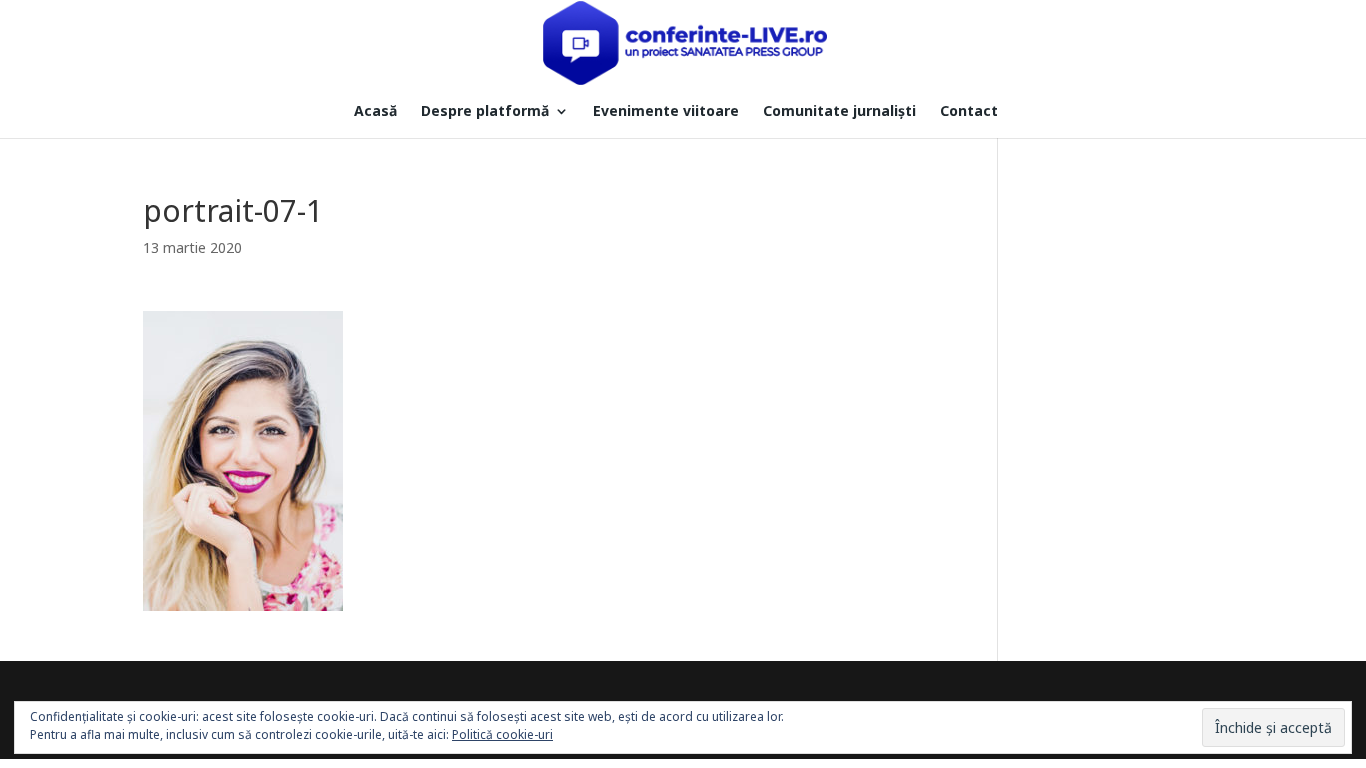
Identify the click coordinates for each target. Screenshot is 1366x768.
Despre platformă (485, 112)
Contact (969, 112)
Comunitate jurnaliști (839, 112)
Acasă (375, 112)
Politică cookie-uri (502, 734)
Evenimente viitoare (666, 112)
